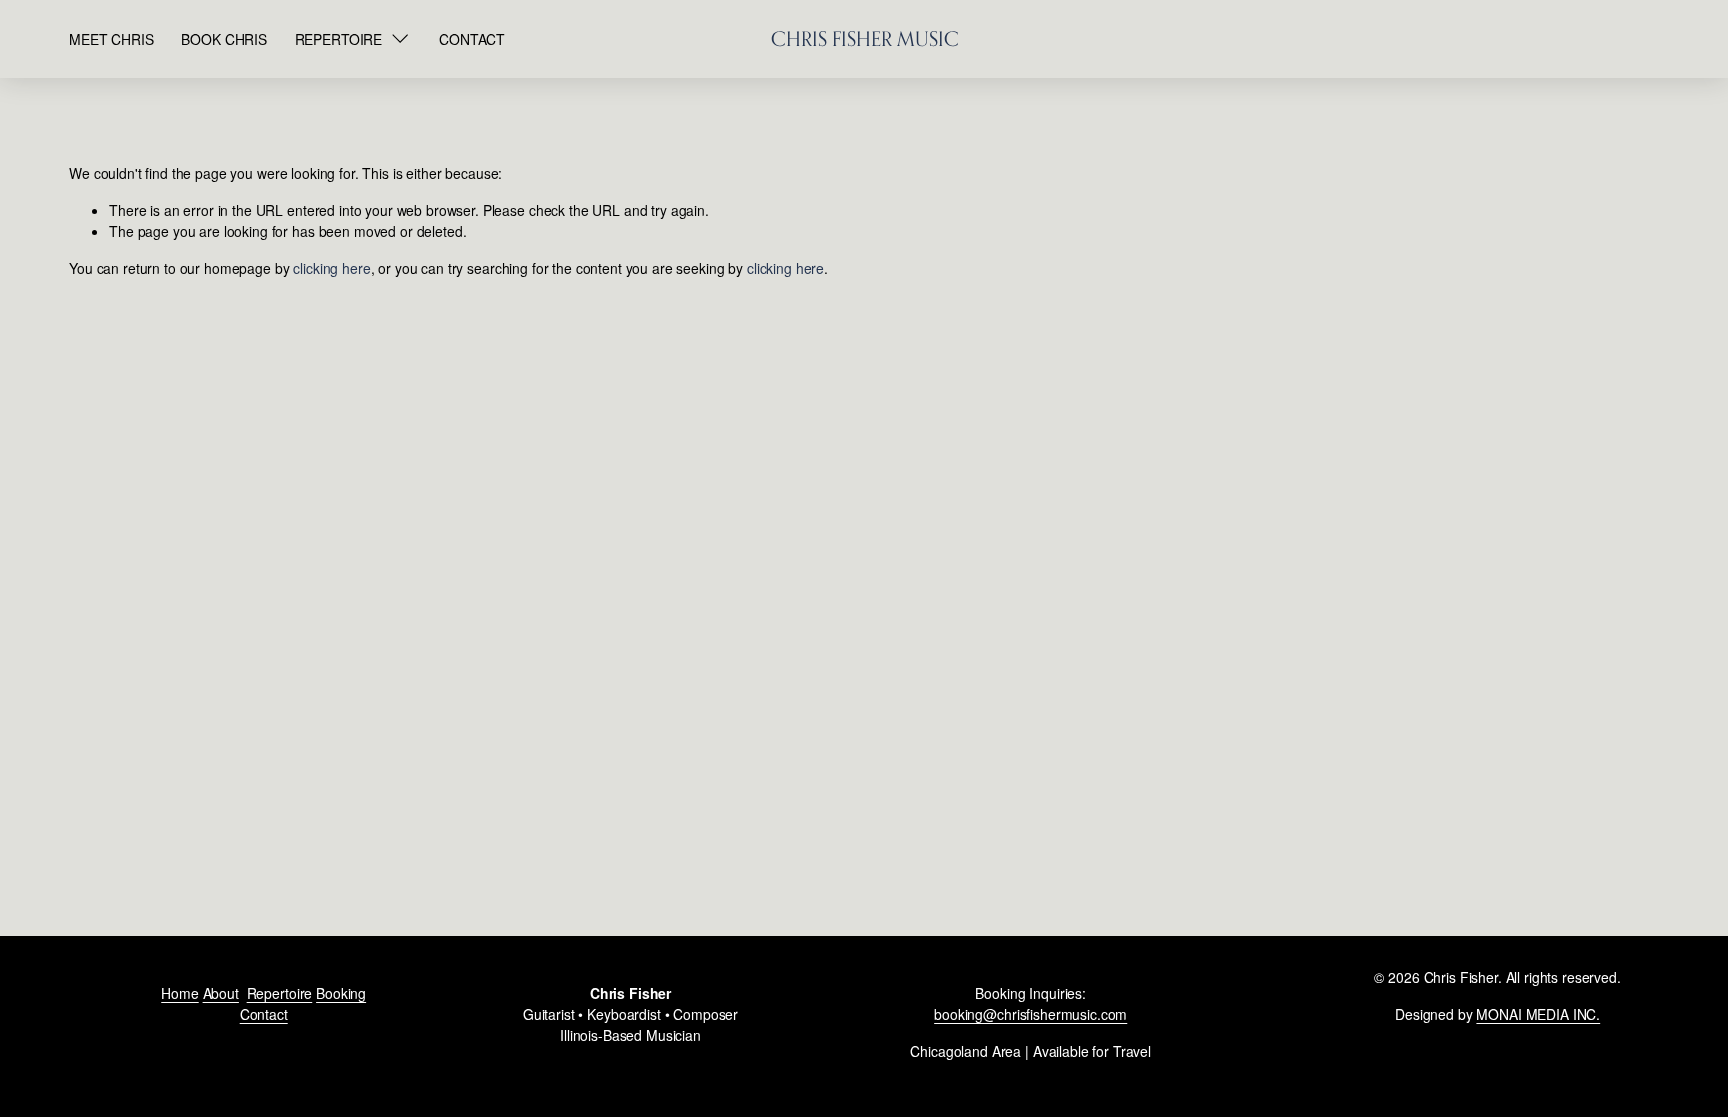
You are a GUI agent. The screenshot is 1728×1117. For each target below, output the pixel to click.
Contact (264, 1014)
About (221, 993)
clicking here (331, 268)
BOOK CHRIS (224, 39)
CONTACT (472, 39)
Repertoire (280, 993)
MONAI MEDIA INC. (1538, 1014)
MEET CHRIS (111, 39)
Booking (341, 993)
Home (179, 993)
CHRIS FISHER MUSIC (865, 39)
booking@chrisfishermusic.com (1030, 1014)
